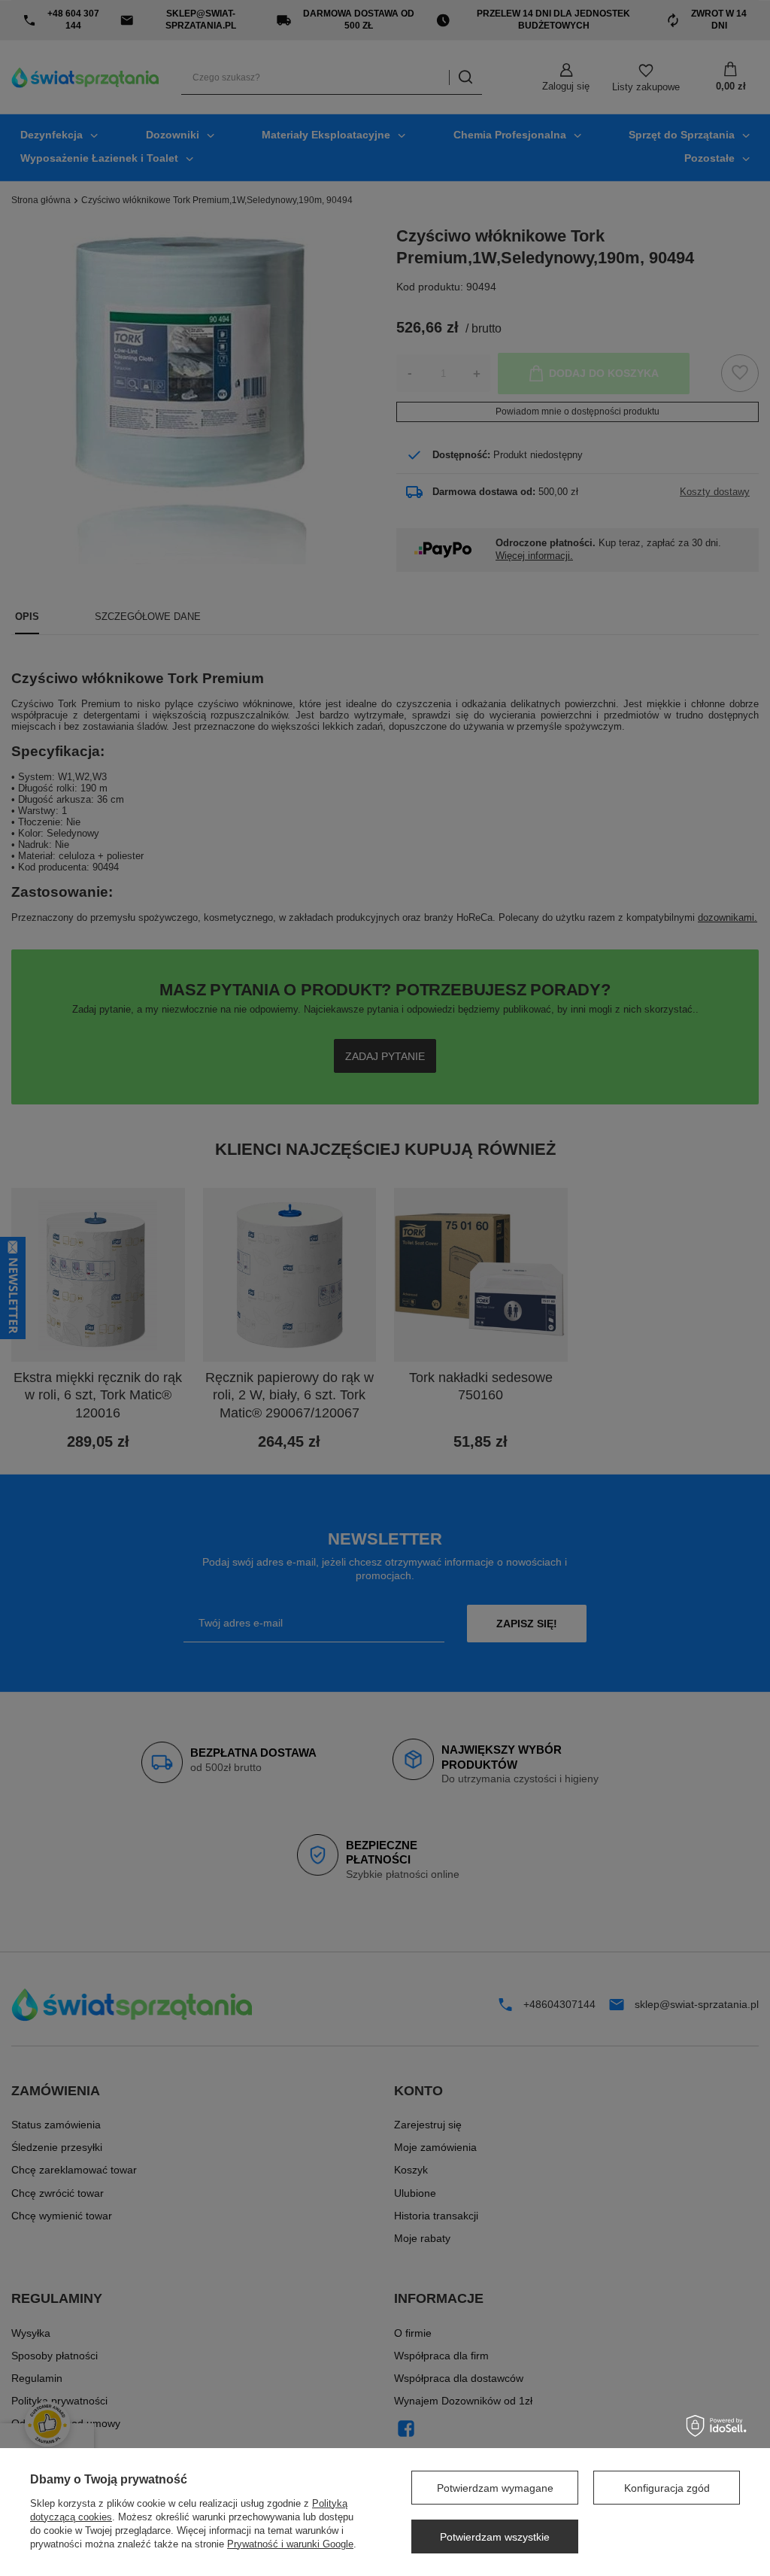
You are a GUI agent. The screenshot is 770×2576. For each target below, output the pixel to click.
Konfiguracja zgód (667, 2488)
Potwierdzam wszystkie (495, 2537)
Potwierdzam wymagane (495, 2488)
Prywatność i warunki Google (290, 2544)
